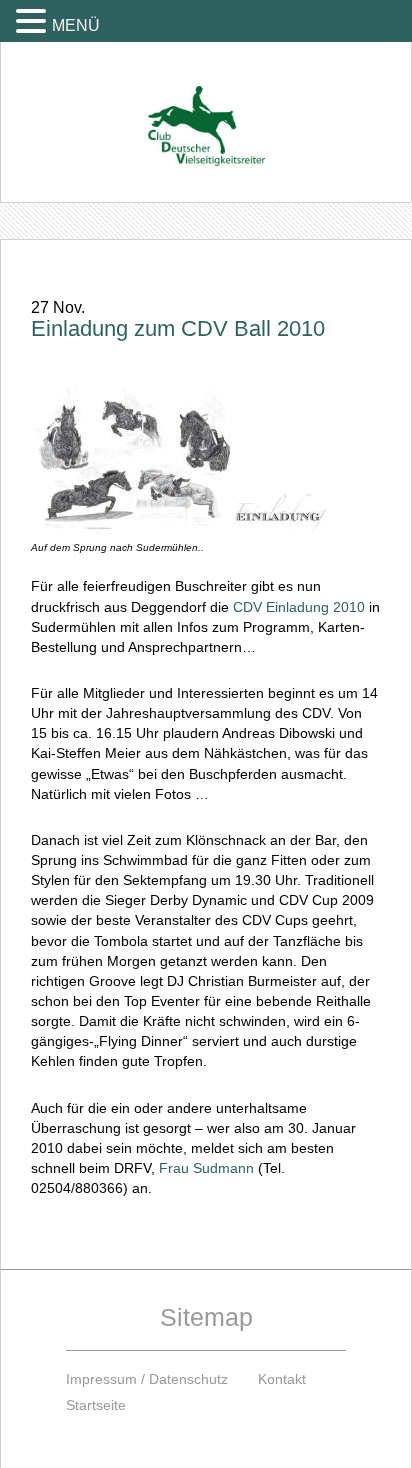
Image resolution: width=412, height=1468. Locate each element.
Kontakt (282, 1379)
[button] (34, 20)
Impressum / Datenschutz (147, 1379)
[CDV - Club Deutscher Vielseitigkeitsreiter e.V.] (206, 107)
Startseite (96, 1405)
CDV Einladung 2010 (299, 607)
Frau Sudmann (206, 1168)
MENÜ (76, 25)
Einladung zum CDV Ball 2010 (178, 328)
